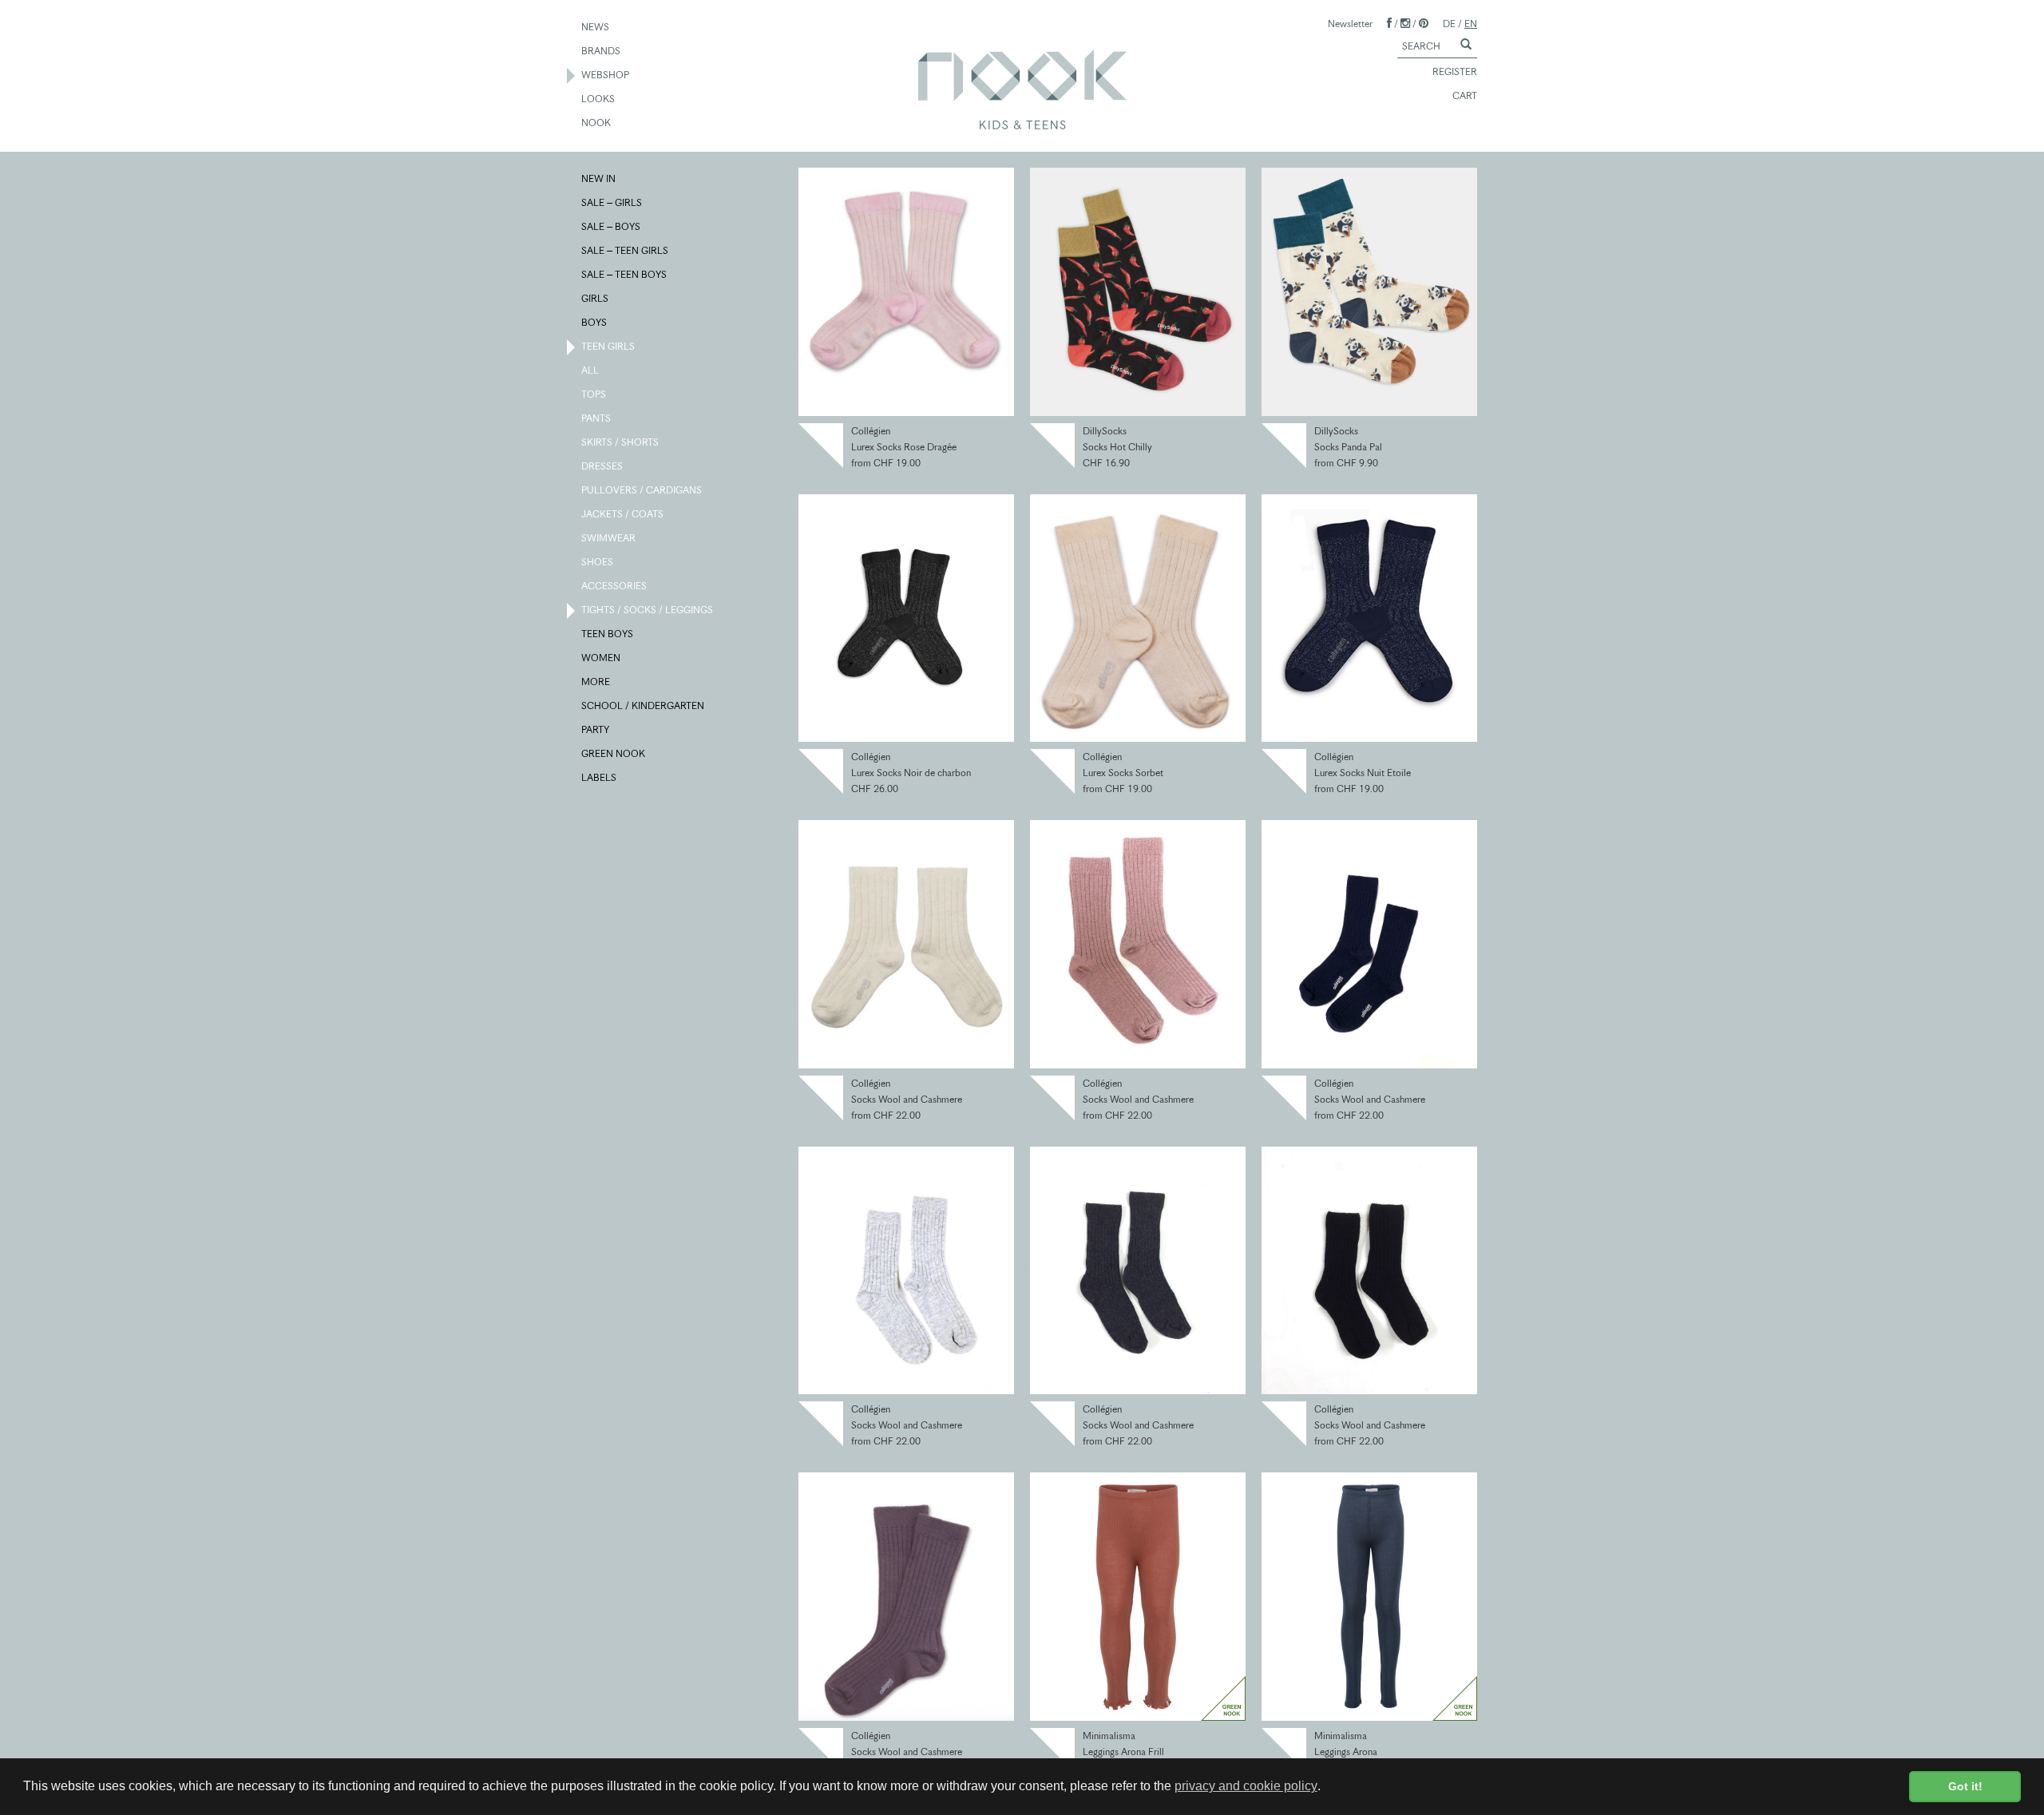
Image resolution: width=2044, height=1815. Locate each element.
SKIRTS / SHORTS (621, 442)
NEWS (596, 27)
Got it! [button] (1965, 1786)
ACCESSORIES (615, 586)
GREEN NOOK (614, 753)
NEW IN (599, 178)
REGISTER (1455, 71)
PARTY (596, 729)
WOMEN (602, 658)
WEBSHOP (606, 75)
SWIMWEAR (609, 538)
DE (1449, 24)
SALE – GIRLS (612, 202)
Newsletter (1350, 24)
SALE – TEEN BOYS (625, 274)
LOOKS (599, 99)
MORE (596, 682)
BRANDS (602, 51)
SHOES (598, 562)
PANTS (597, 418)
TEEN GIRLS (609, 346)
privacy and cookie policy (1246, 1786)
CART (1465, 95)
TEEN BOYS (608, 634)
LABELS (600, 777)
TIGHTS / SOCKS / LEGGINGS (648, 610)
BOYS (595, 322)
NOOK (597, 123)
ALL (591, 370)
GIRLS (596, 298)
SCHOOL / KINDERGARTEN (644, 705)
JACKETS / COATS (623, 514)
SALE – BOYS (612, 226)
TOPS (594, 394)
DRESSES (603, 466)
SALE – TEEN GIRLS (626, 250)
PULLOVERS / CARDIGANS (642, 490)
